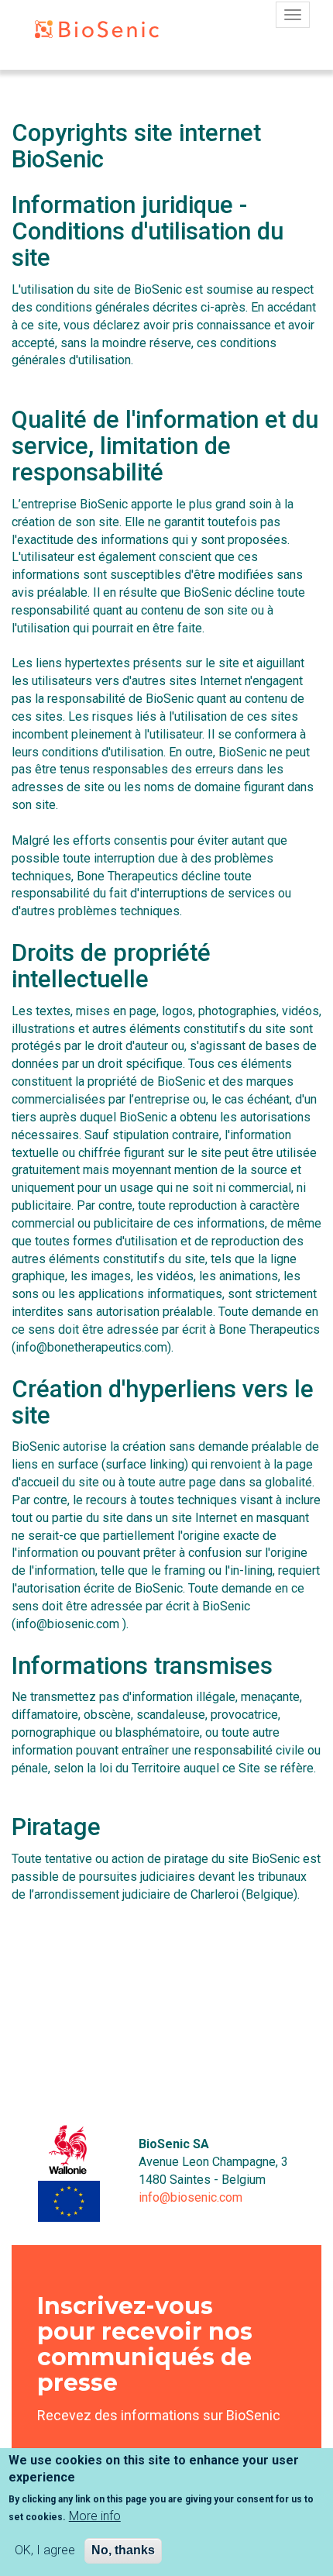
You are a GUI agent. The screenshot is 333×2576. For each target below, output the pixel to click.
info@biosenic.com (191, 2197)
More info (95, 2516)
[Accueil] (85, 32)
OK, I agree (45, 2550)
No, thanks (123, 2550)
